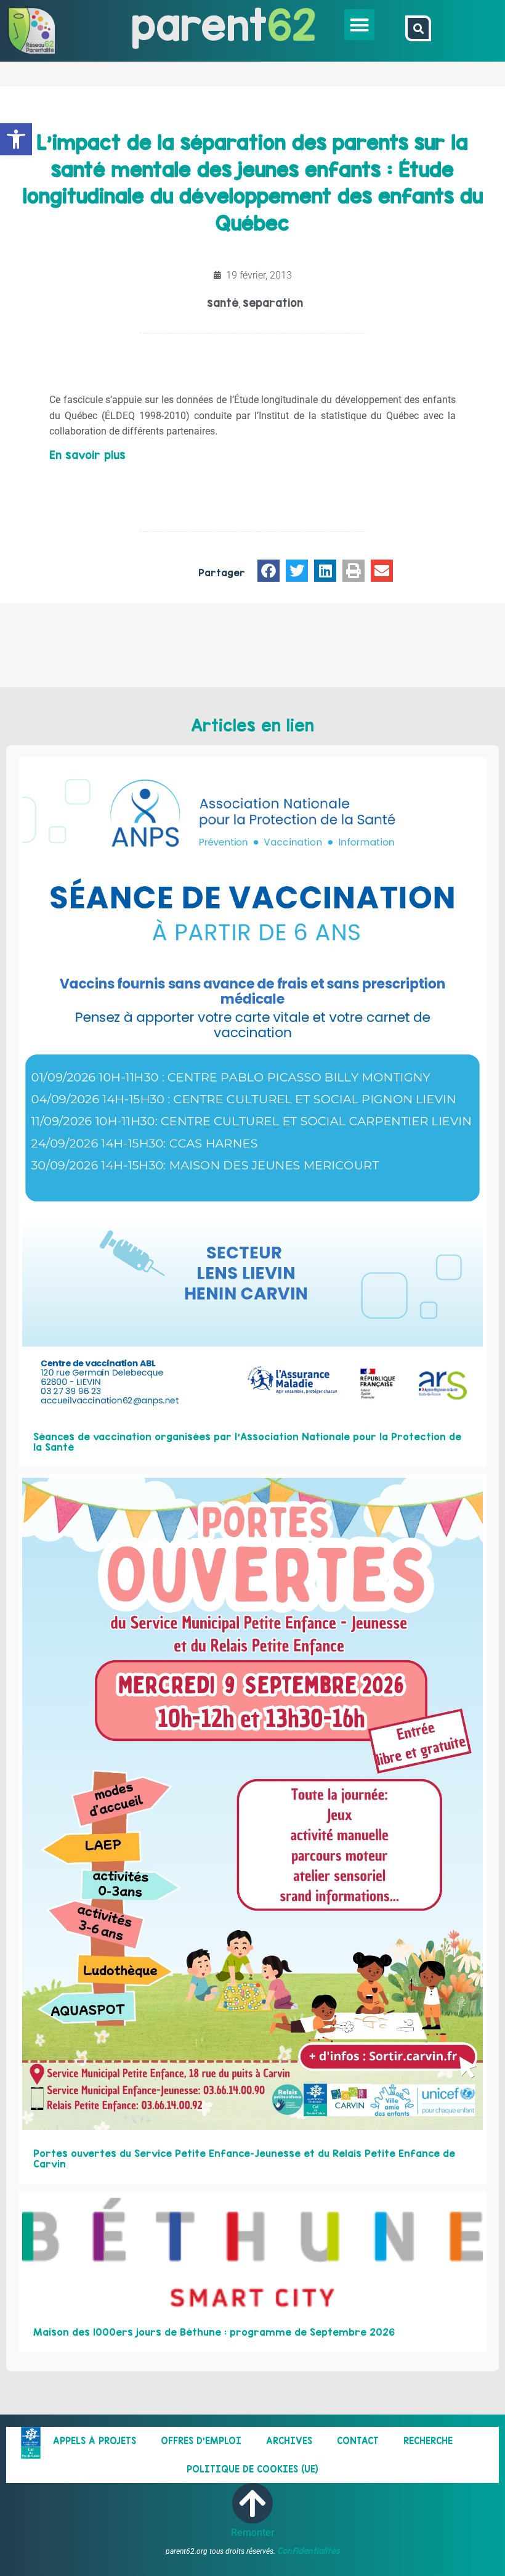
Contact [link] (358, 2441)
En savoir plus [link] (87, 455)
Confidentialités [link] (309, 2551)
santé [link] (223, 303)
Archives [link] (289, 2441)
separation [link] (273, 303)
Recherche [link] (428, 2441)
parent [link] (199, 24)
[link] (16, 139)
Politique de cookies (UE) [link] (252, 2469)
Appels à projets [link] (95, 2441)
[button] (360, 25)
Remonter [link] (253, 2533)
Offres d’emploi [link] (201, 2441)
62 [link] (292, 24)
